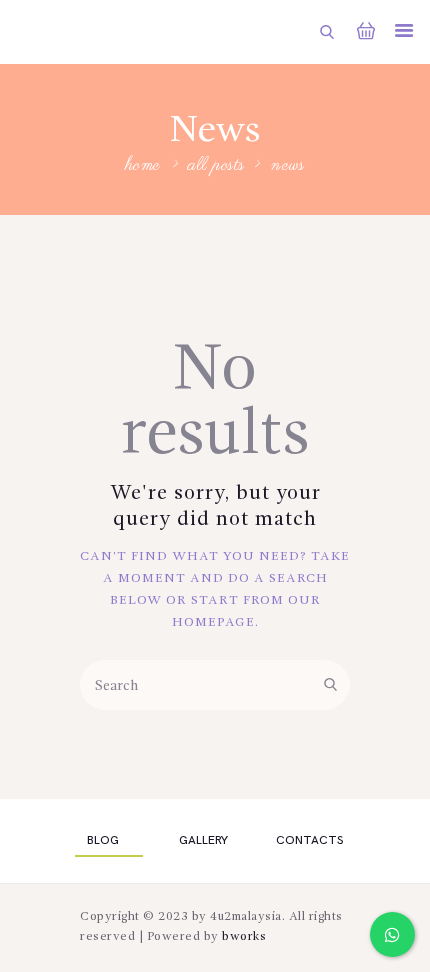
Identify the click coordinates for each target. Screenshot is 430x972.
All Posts (216, 165)
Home (143, 166)
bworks (244, 937)
